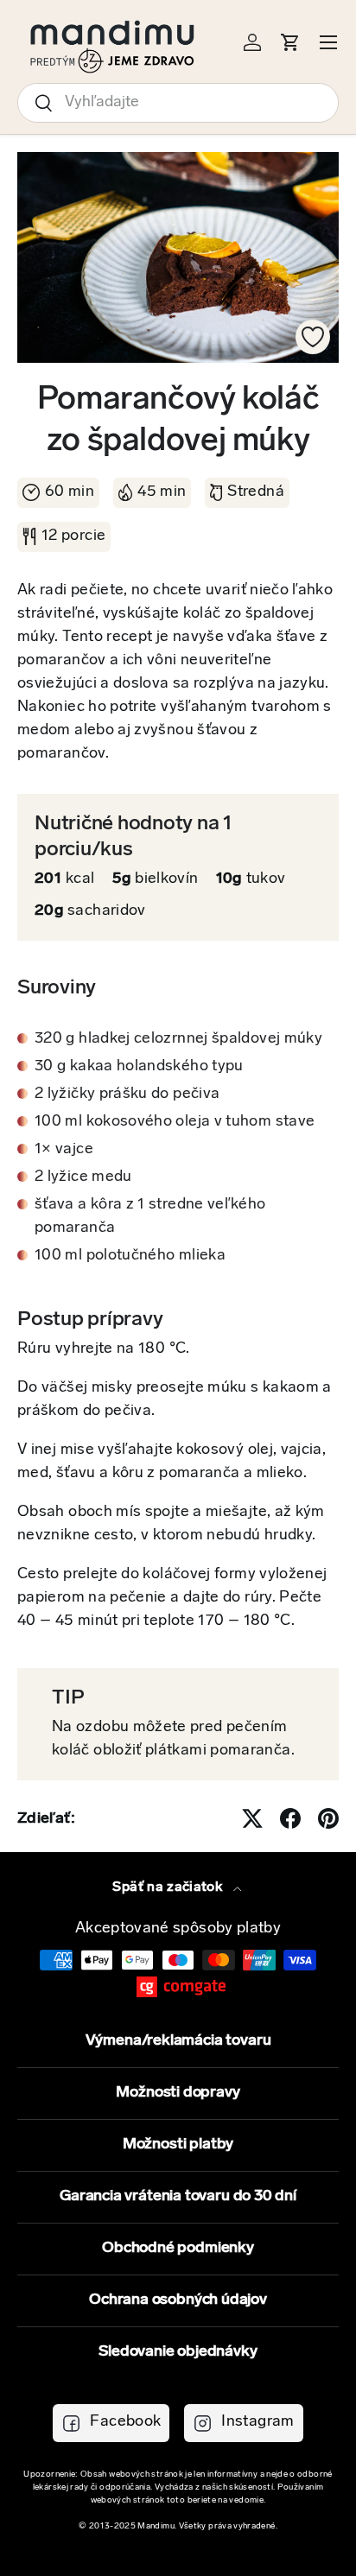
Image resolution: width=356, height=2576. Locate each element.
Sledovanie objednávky (178, 2352)
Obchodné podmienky (178, 2249)
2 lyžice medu (83, 1177)
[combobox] (178, 103)
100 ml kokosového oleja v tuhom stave (175, 1122)
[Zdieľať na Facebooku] (290, 1818)
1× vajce (64, 1150)
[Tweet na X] (252, 1818)
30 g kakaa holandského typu (139, 1067)
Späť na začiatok (169, 1888)
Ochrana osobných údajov (178, 2300)
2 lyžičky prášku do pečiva (127, 1094)
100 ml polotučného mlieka (130, 1256)
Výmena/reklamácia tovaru (178, 2041)
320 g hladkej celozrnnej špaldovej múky (178, 1039)
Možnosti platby (178, 2145)
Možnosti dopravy (178, 2093)
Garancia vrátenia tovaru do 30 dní (178, 2197)
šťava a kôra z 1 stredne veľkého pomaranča (150, 1217)
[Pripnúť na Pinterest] (328, 1818)
